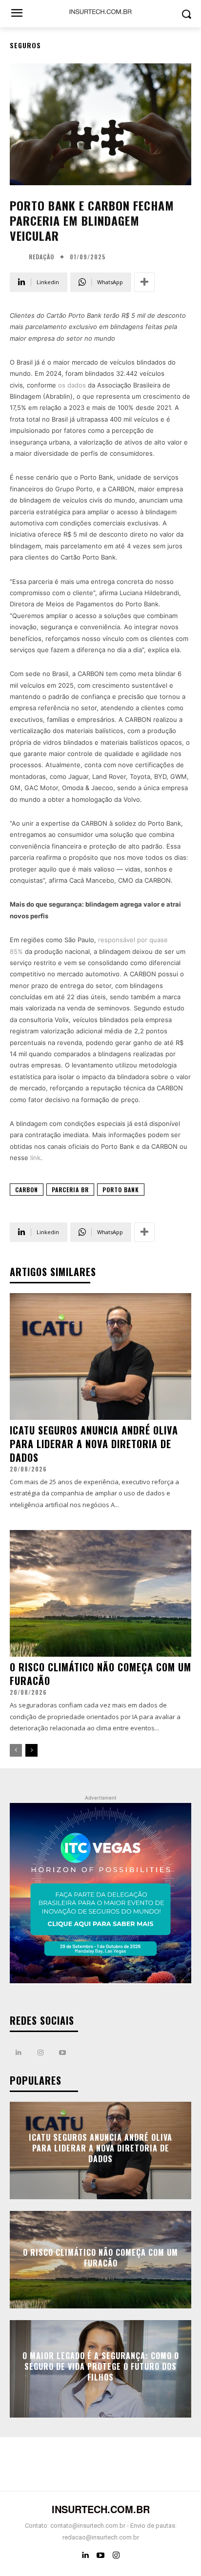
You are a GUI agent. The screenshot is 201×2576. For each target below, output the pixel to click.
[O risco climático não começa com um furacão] (100, 1593)
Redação (41, 257)
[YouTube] (100, 2556)
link (35, 1158)
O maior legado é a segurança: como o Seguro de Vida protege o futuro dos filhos (101, 2367)
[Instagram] (40, 2053)
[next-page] (31, 1750)
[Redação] (18, 257)
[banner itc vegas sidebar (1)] (100, 1894)
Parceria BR (70, 1190)
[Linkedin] (18, 2053)
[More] (144, 282)
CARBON (27, 1190)
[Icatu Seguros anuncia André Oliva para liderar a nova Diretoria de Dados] (100, 1356)
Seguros (25, 45)
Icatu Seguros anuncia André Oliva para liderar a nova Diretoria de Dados (94, 1444)
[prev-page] (16, 1750)
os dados (72, 385)
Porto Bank (121, 1190)
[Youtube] (62, 2053)
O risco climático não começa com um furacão (100, 1674)
